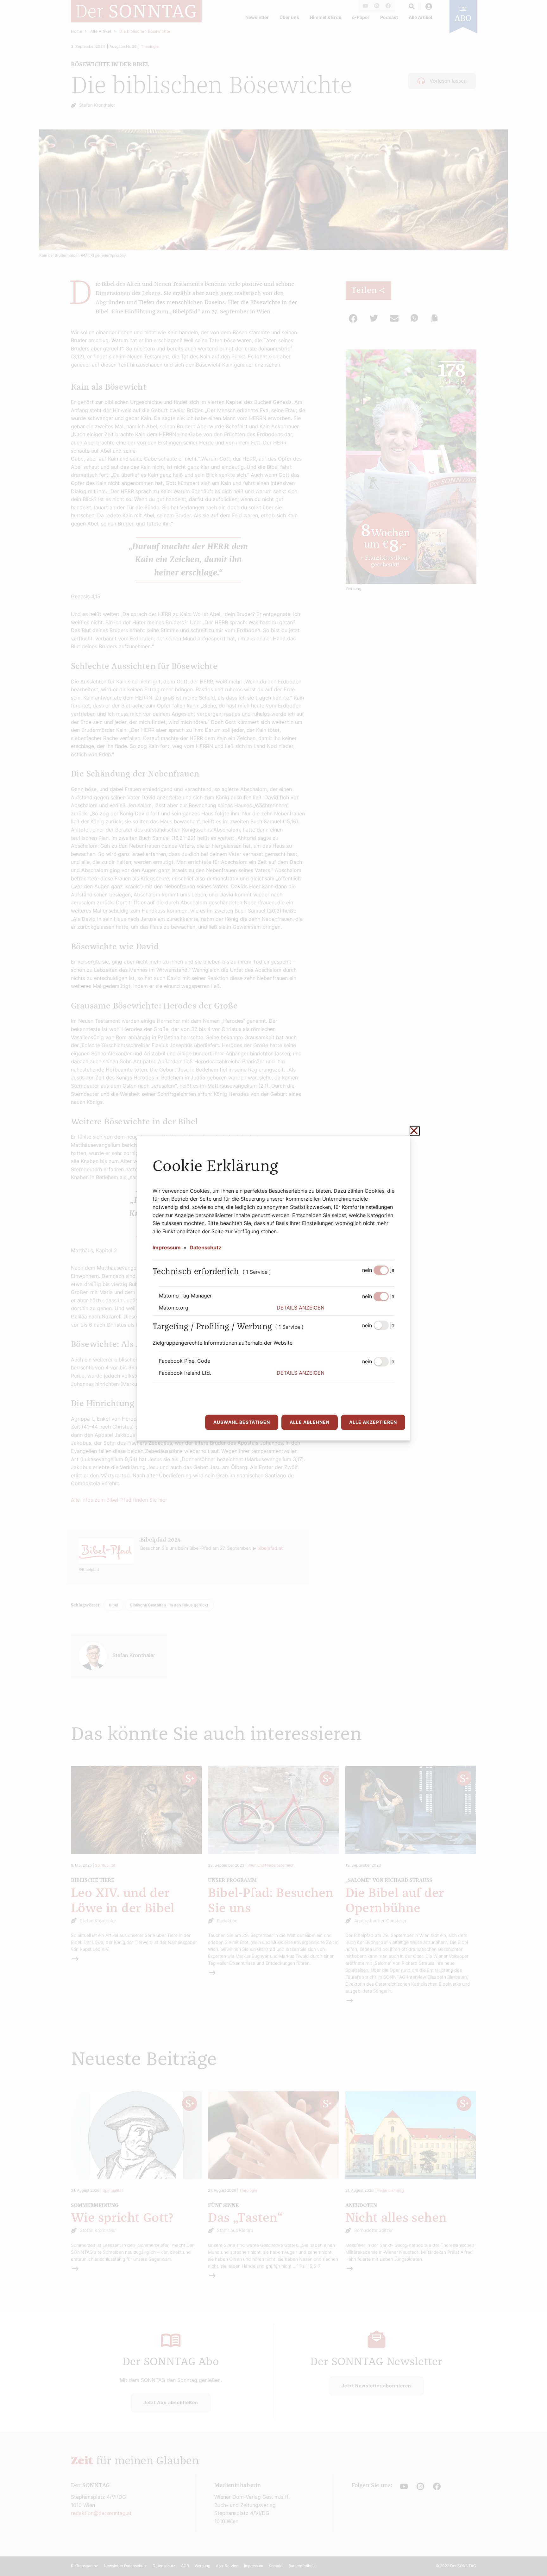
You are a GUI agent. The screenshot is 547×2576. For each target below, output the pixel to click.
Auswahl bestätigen (242, 1422)
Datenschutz (205, 1247)
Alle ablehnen (310, 1422)
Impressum (167, 1247)
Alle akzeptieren (373, 1422)
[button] (336, 1308)
